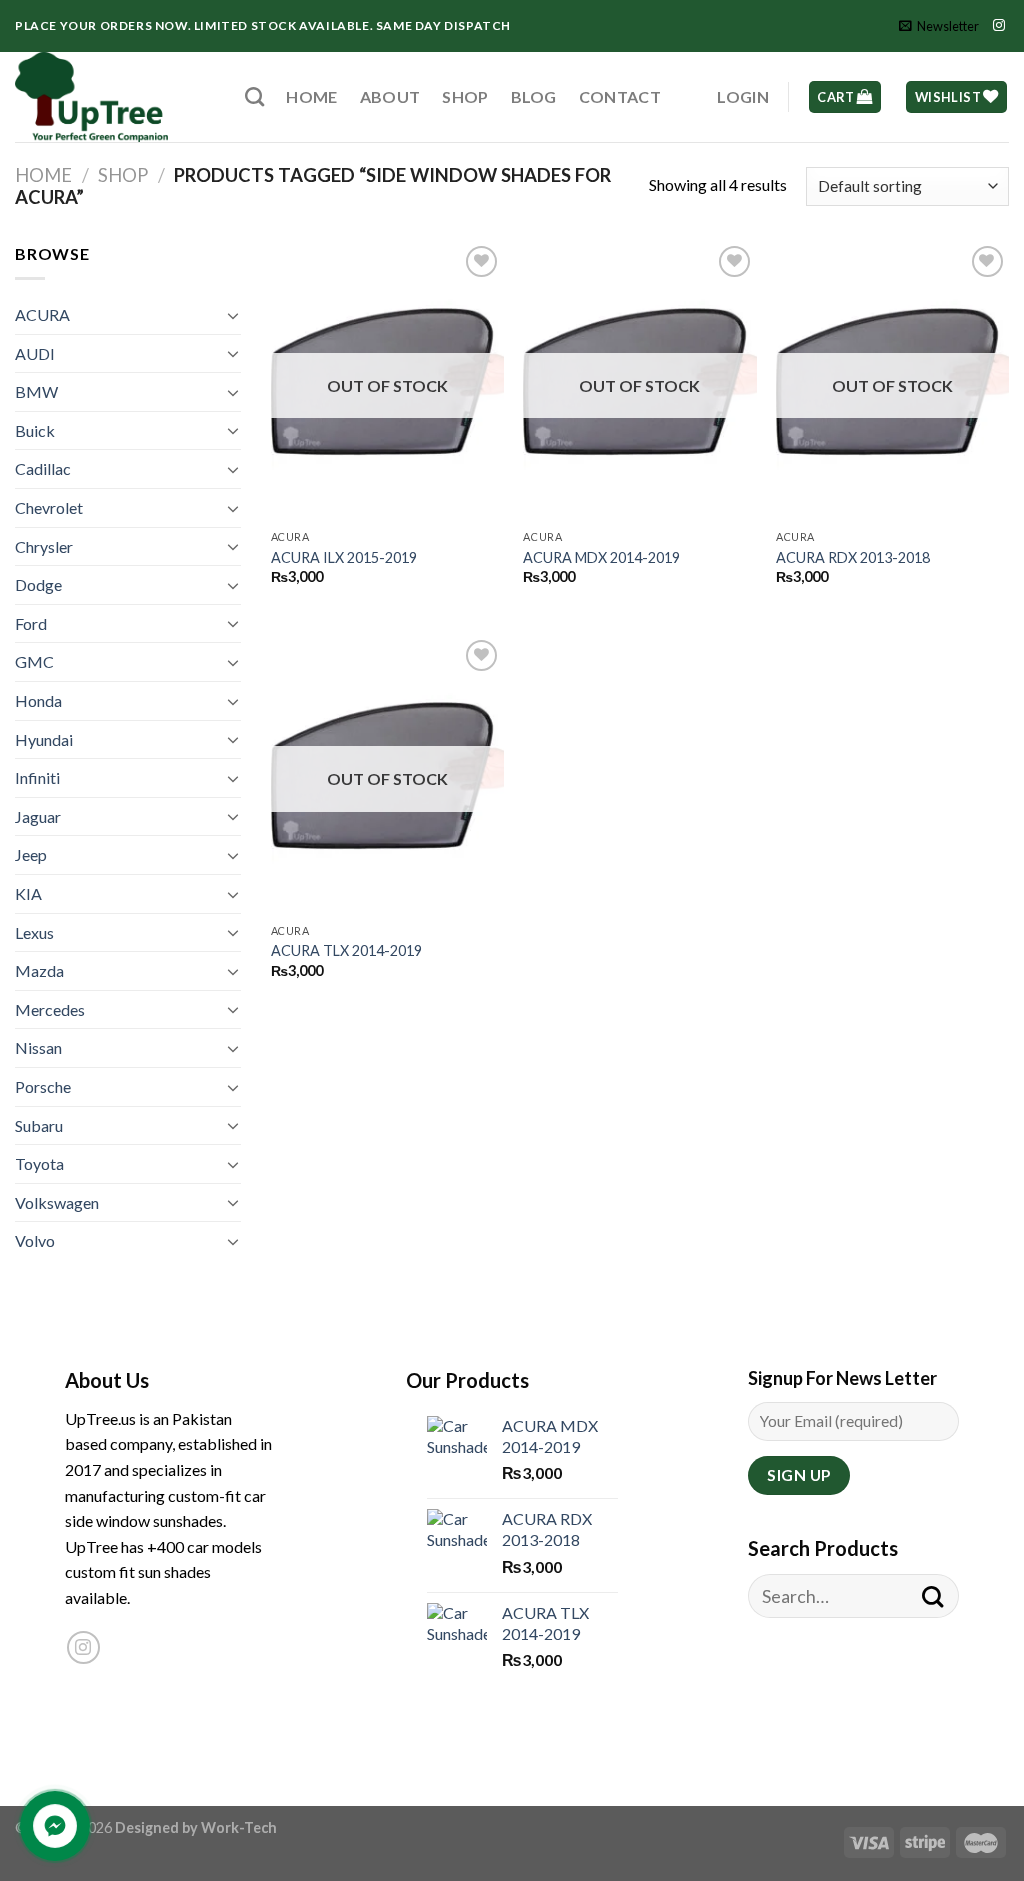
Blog (534, 96)
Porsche (43, 1086)
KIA (28, 893)
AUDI (35, 353)
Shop (465, 96)
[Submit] (932, 1596)
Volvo (35, 1240)
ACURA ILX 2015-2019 (344, 557)
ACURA (42, 314)
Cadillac (43, 468)
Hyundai (44, 739)
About (390, 96)
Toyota (39, 1163)
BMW (36, 391)
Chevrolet (49, 507)
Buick (35, 430)
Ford (31, 623)
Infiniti (37, 777)
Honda (38, 700)
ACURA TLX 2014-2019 (346, 950)
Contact (620, 96)
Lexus (34, 932)
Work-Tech (239, 1827)
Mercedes (50, 1009)
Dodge (38, 584)
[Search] (254, 96)
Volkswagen (57, 1202)
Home (311, 96)
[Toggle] (233, 315)
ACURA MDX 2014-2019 (601, 557)
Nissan (38, 1047)
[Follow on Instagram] (999, 26)
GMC (34, 661)
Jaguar (38, 816)
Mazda (39, 970)
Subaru (39, 1125)
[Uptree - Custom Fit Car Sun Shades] (115, 97)
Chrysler (44, 546)
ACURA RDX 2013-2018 (853, 557)
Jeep (31, 854)
